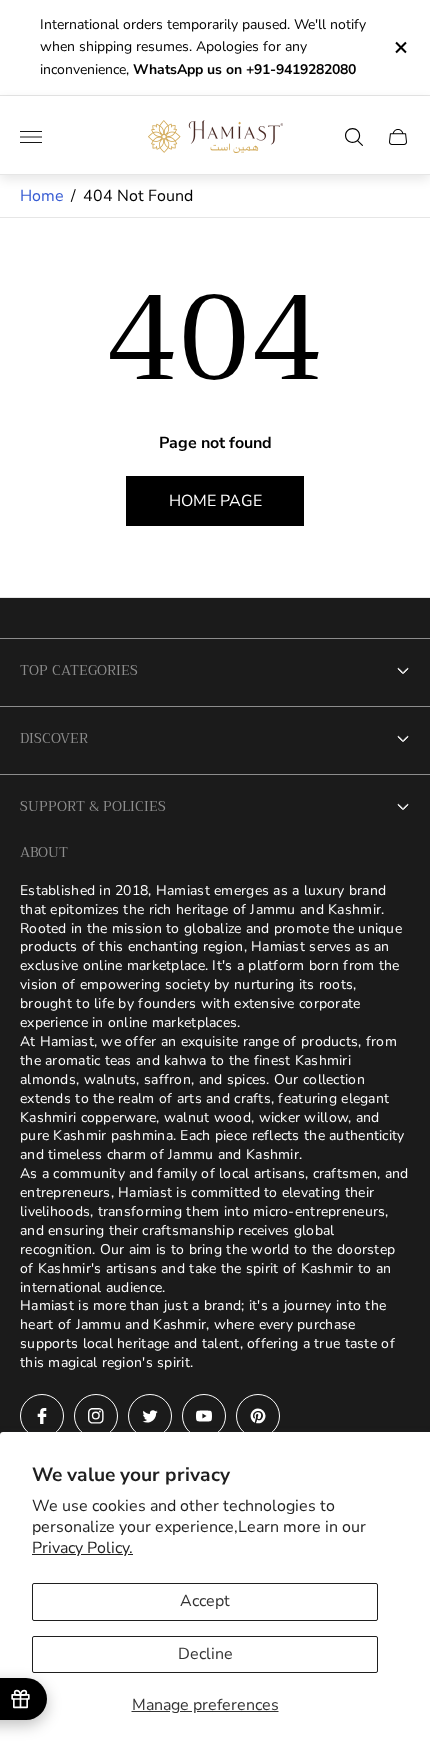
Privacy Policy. (82, 1548)
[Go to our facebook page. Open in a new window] (42, 1416)
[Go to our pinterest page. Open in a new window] (258, 1416)
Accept (205, 1601)
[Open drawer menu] (31, 137)
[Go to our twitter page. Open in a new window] (150, 1416)
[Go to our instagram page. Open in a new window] (96, 1416)
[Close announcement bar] (399, 47)
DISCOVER (54, 738)
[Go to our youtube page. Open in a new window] (204, 1416)
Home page (215, 501)
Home (42, 196)
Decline (205, 1654)
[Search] (354, 137)
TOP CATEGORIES (79, 670)
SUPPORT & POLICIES (93, 806)
